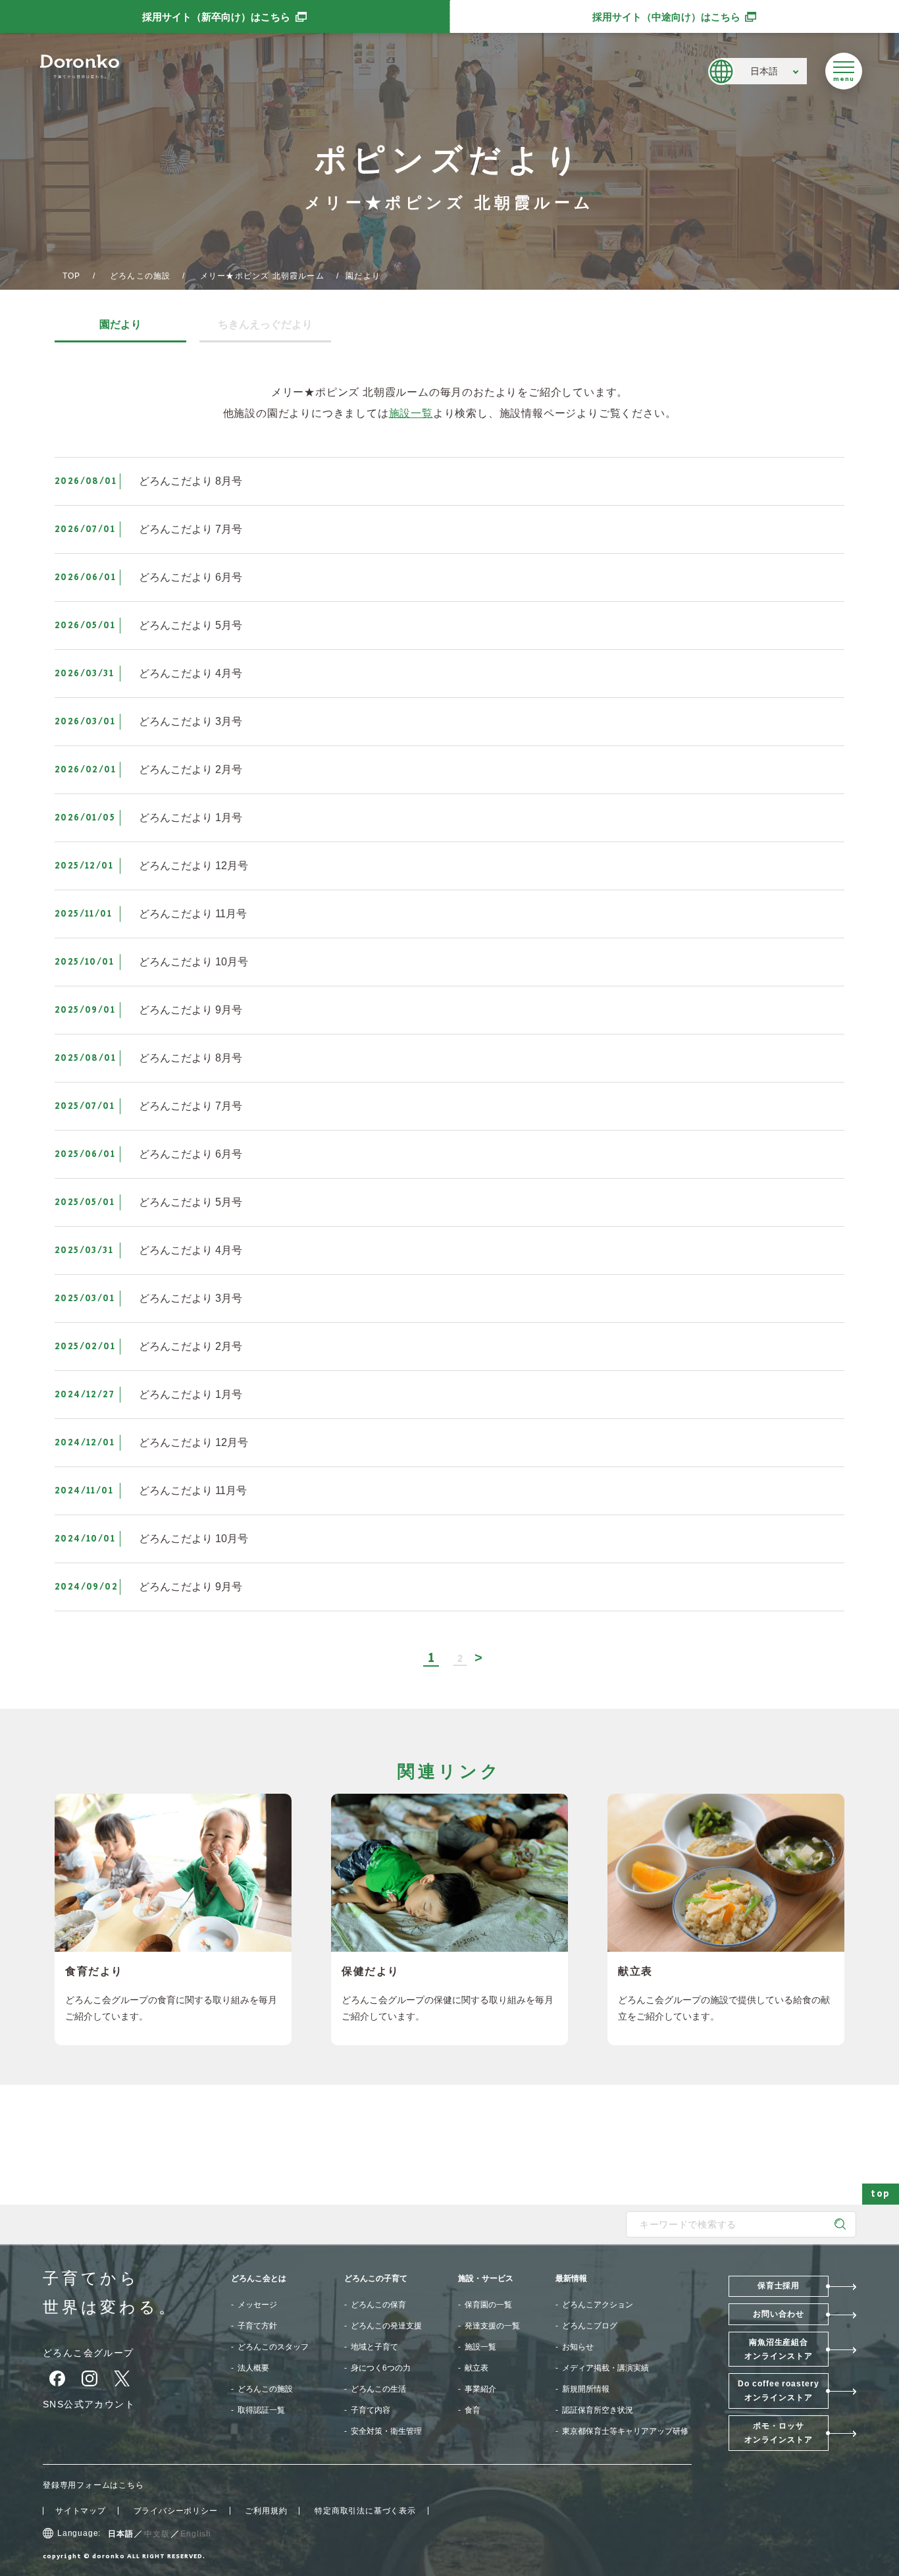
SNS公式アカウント (89, 2404)
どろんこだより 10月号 (193, 962)
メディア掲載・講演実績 (605, 2368)
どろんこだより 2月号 (191, 769)
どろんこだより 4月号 (191, 673)
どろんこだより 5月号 (191, 625)
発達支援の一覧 (492, 2326)
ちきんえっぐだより (265, 325)
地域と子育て (374, 2347)
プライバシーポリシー (176, 2511)
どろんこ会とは (259, 2278)
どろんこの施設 (140, 276)
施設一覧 (411, 413)
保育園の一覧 (488, 2305)
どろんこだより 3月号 (191, 721)
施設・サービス (486, 2278)
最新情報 (571, 2278)
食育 (473, 2410)
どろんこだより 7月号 (191, 529)
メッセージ (257, 2305)
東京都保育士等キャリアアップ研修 (625, 2431)
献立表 (476, 2368)
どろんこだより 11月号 (193, 914)
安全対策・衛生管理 (386, 2431)
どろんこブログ (590, 2326)
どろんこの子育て (376, 2278)
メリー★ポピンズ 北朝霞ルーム (262, 276)
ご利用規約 (266, 2511)
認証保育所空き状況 (598, 2410)
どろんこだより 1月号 (191, 818)
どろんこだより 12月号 (193, 866)
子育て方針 (257, 2326)
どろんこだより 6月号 (191, 577)
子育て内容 (371, 2410)
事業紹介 (480, 2389)
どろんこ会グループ (89, 2353)
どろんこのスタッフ (273, 2347)
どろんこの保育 (378, 2305)
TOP (72, 276)
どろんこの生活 (378, 2389)
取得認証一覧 (261, 2410)
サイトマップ (81, 2511)
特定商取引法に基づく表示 (365, 2511)
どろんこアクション (598, 2305)
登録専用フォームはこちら (93, 2485)
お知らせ (578, 2347)
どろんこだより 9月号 (191, 1010)
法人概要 (253, 2368)
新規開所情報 (586, 2389)
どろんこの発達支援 (386, 2326)
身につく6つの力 (381, 2368)
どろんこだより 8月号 (191, 481)
